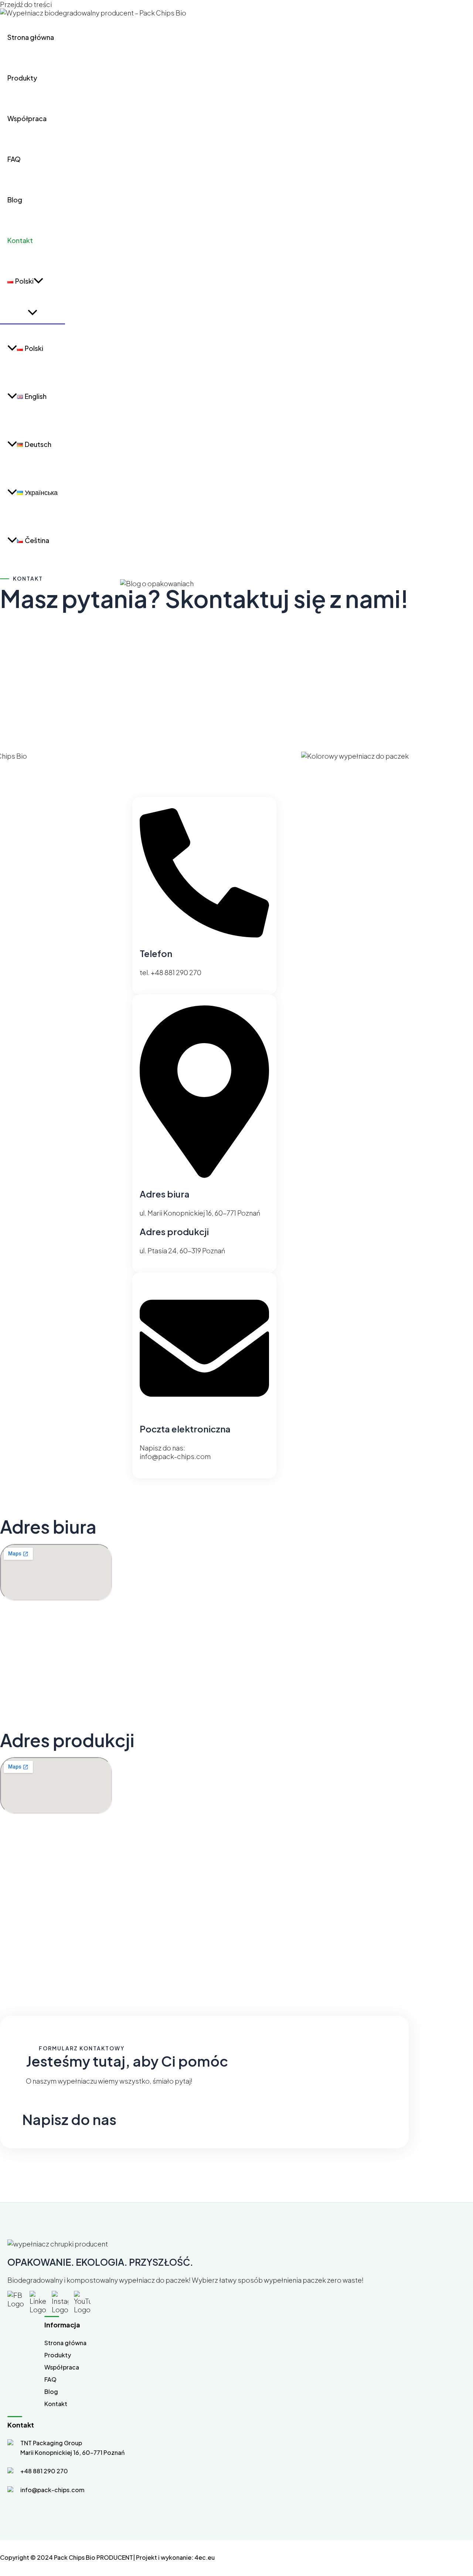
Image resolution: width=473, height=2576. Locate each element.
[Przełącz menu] (33, 312)
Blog (15, 200)
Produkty (22, 78)
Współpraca (27, 118)
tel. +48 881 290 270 (171, 972)
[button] (38, 281)
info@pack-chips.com (175, 1456)
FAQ (14, 159)
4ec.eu (205, 2557)
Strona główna (31, 37)
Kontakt (20, 240)
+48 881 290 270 (44, 2471)
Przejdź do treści (26, 4)
